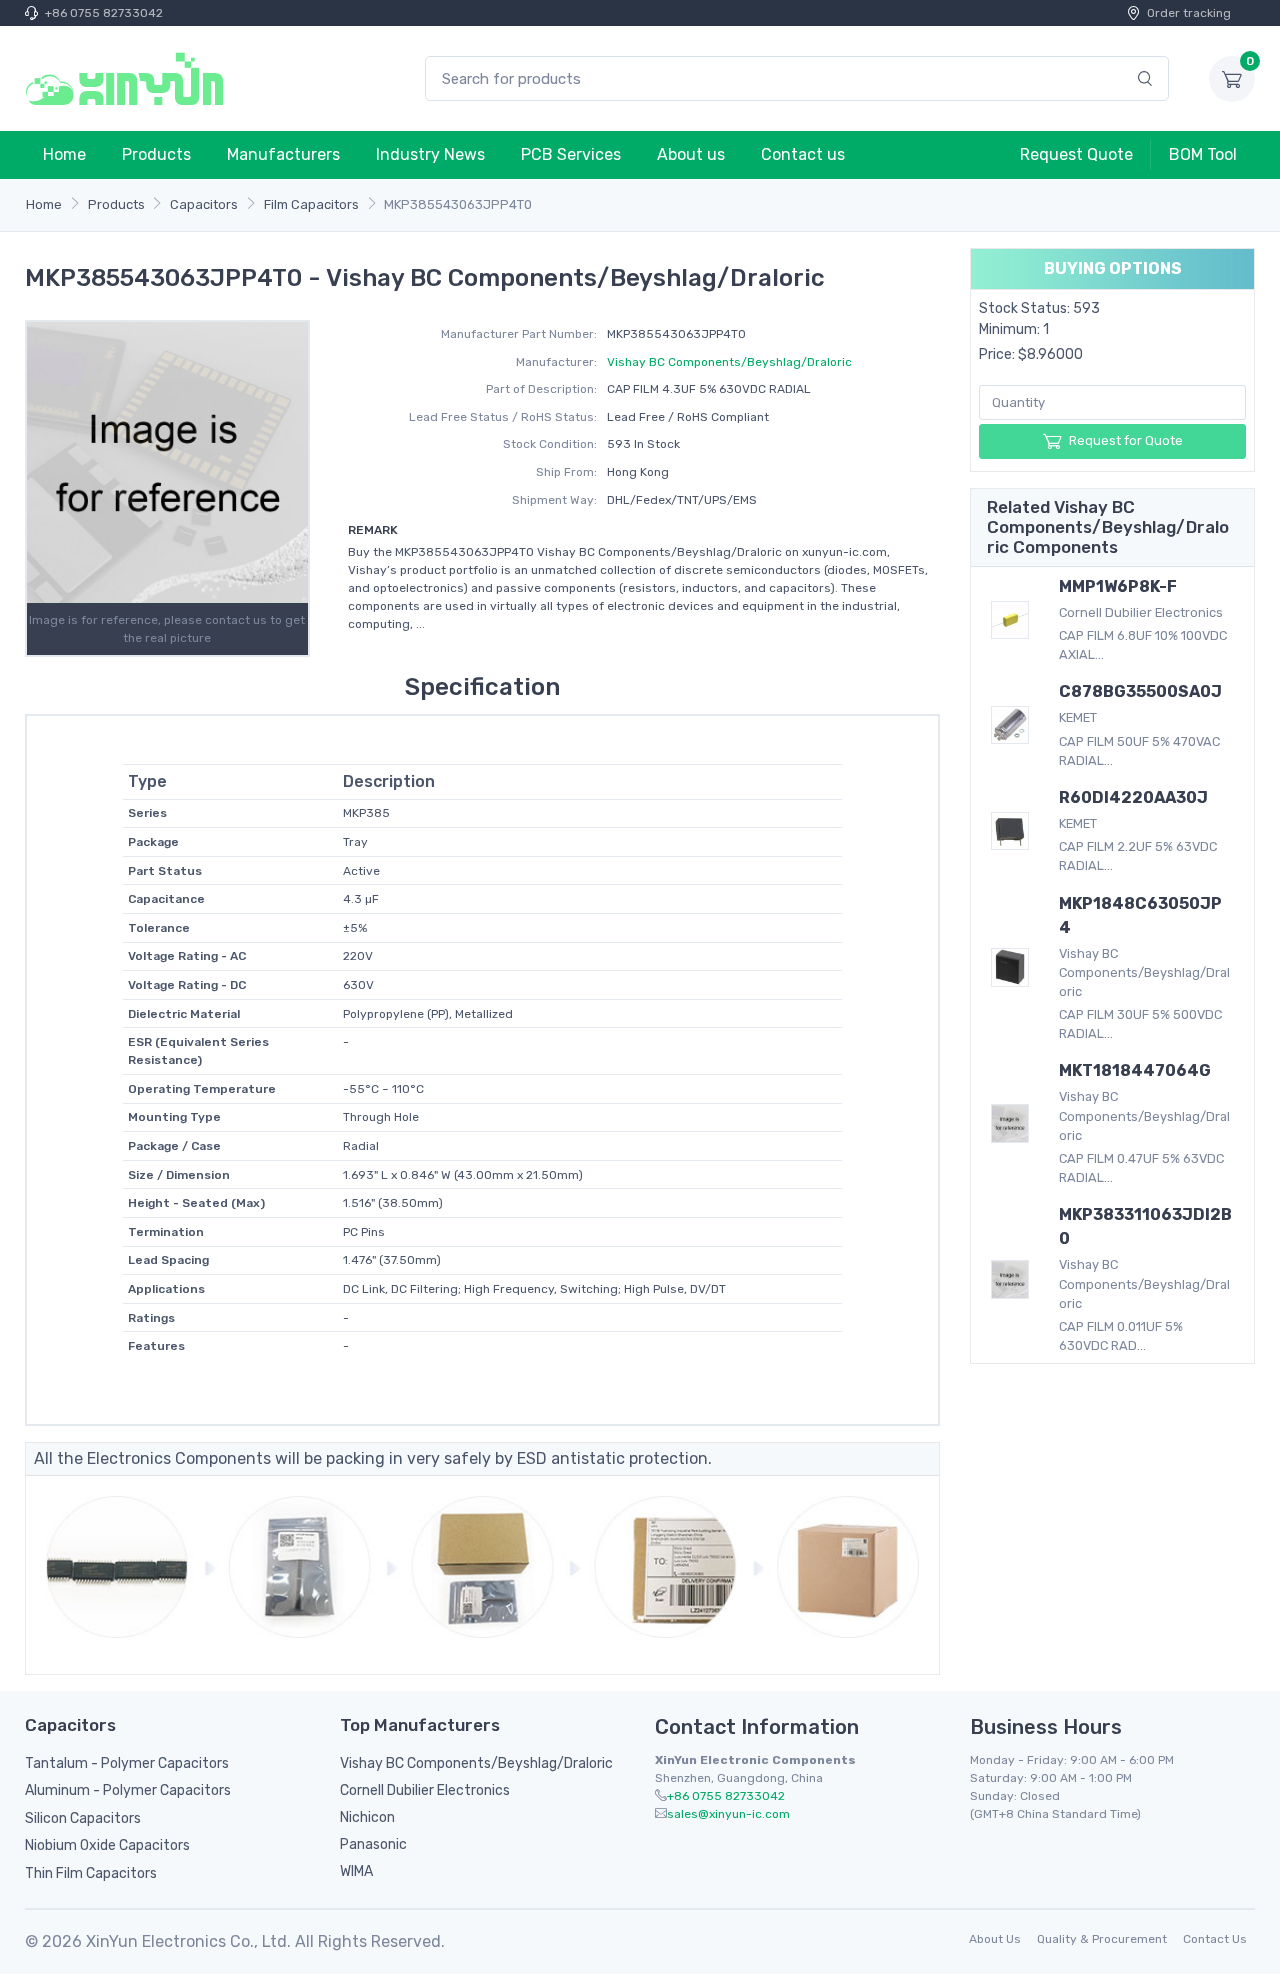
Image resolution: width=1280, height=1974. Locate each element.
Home (64, 154)
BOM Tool (1203, 154)
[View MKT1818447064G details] (1010, 1123)
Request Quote (1076, 154)
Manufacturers (283, 154)
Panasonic (373, 1844)
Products (156, 154)
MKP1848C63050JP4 (1140, 915)
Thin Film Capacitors (91, 1873)
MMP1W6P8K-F (1118, 586)
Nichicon (367, 1817)
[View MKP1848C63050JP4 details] (1010, 967)
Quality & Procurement (1102, 1939)
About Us (995, 1939)
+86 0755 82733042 (104, 13)
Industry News (430, 154)
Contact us (803, 154)
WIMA (356, 1871)
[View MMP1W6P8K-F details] (1010, 620)
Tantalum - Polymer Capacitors (127, 1763)
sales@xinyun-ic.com (728, 1814)
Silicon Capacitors (83, 1818)
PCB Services (571, 154)
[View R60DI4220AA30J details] (1010, 831)
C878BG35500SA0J (1140, 691)
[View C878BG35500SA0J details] (1010, 725)
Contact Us (1215, 1939)
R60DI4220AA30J (1133, 797)
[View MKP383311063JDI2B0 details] (1010, 1279)
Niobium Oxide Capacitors (107, 1845)
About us (691, 154)
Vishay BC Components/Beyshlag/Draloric (729, 362)
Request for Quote (1126, 440)
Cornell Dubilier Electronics (425, 1790)
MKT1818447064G (1135, 1070)
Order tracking (1189, 13)
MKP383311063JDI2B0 (1145, 1226)
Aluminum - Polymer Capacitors (128, 1790)
